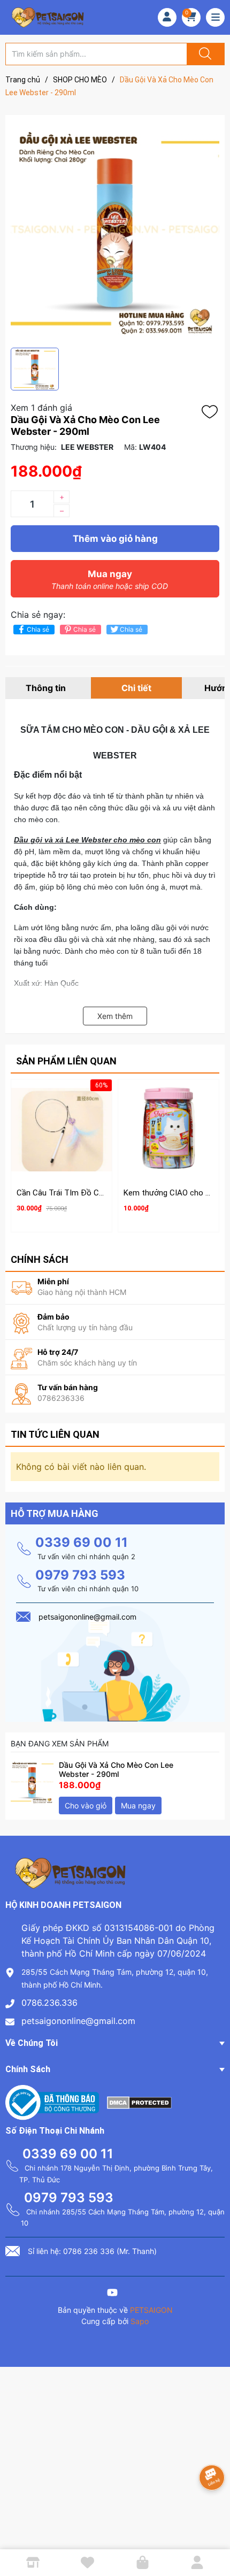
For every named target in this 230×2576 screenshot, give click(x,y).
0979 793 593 (80, 1575)
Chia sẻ (38, 629)
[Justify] (204, 54)
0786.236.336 (49, 2003)
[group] (115, 231)
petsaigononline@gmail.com (78, 2021)
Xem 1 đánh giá (41, 408)
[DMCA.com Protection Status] (139, 2102)
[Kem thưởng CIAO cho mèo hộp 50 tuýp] (168, 1130)
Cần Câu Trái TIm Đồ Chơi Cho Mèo (80, 1193)
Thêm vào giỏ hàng (115, 539)
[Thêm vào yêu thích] (212, 412)
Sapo (140, 2321)
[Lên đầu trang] (213, 2531)
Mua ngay (110, 580)
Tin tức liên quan (55, 1434)
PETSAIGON (151, 2310)
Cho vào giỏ (86, 1805)
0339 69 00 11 (82, 1542)
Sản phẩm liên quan (66, 1061)
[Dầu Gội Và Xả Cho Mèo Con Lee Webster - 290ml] (32, 1782)
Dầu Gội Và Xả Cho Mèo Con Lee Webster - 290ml (116, 1769)
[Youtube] (112, 2294)
